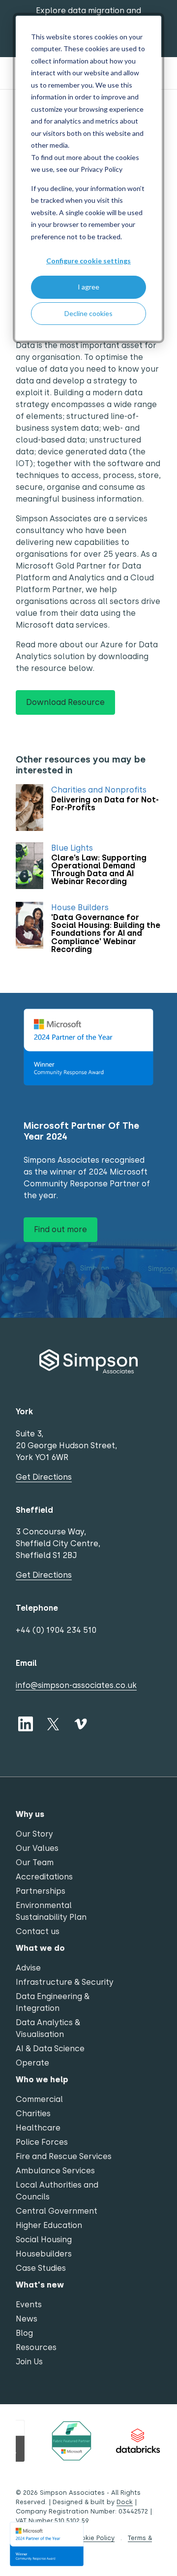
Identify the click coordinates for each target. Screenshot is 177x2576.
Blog (24, 2333)
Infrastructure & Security (65, 1982)
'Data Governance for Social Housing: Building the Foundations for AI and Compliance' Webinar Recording (106, 933)
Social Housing (44, 2240)
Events (29, 2305)
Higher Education (49, 2225)
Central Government (57, 2211)
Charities (33, 2114)
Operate (32, 2063)
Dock (125, 2502)
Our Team (35, 1862)
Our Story (34, 1834)
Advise (28, 1968)
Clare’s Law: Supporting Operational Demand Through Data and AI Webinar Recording (99, 870)
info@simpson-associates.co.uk (76, 1685)
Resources (36, 2347)
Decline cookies (88, 313)
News (27, 2319)
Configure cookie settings (88, 261)
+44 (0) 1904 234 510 (56, 1630)
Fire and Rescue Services (64, 2156)
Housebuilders (44, 2254)
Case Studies (41, 2268)
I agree (88, 287)
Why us (30, 1814)
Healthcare (38, 2128)
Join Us (29, 2362)
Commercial (39, 2099)
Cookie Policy (93, 2538)
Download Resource (65, 702)
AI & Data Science (50, 2049)
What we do (40, 1948)
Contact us (38, 1931)
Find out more (60, 1229)
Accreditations (44, 1877)
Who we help (42, 2080)
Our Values (37, 1848)
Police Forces (42, 2142)
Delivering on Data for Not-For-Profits (105, 804)
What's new (40, 2285)
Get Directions (44, 1477)
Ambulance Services (55, 2171)
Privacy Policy (102, 169)
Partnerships (41, 1891)
